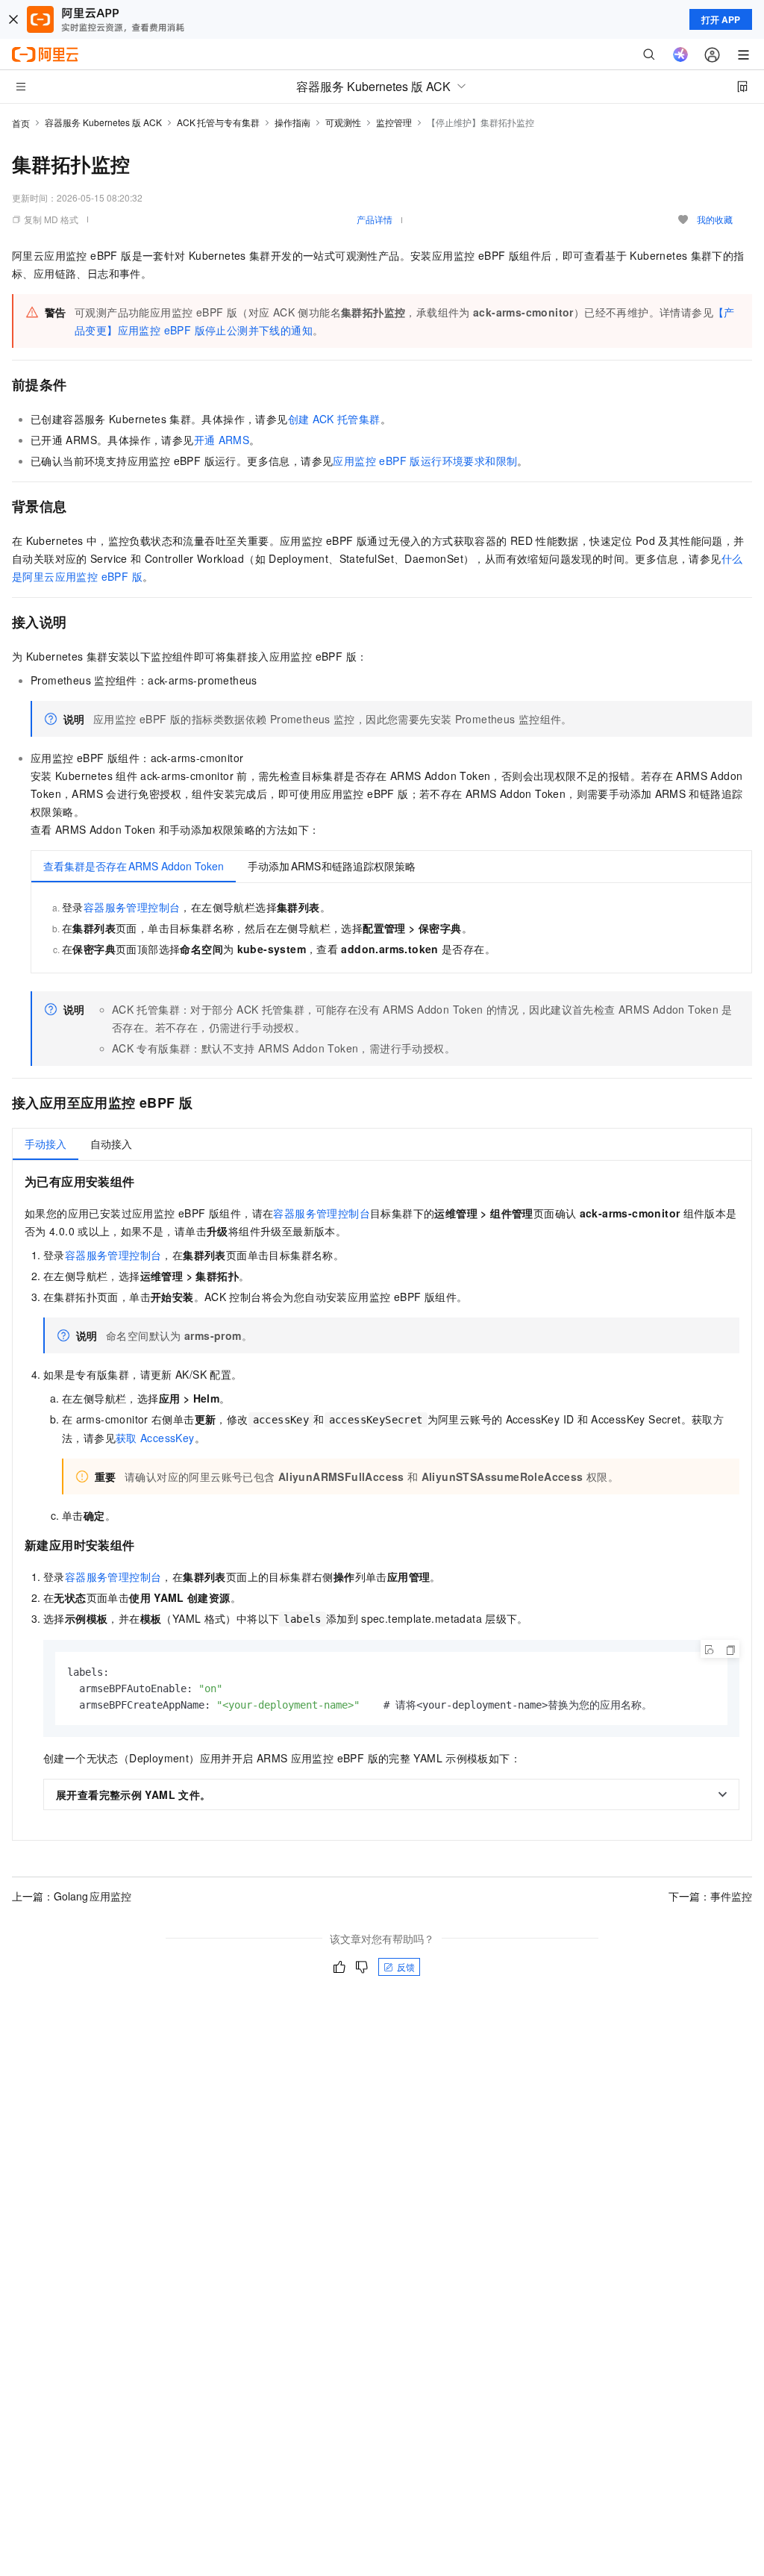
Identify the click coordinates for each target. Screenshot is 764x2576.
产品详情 (375, 219)
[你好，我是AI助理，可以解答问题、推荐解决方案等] (680, 54)
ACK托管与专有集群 (218, 122)
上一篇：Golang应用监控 (72, 1896)
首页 (21, 123)
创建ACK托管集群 (334, 419)
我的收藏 (715, 219)
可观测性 (343, 122)
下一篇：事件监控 (710, 1896)
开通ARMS (222, 440)
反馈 (406, 1967)
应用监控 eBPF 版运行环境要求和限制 (425, 461)
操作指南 (292, 122)
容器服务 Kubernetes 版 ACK (103, 122)
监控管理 (394, 122)
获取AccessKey (155, 1438)
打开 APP (721, 19)
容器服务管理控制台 (132, 907)
